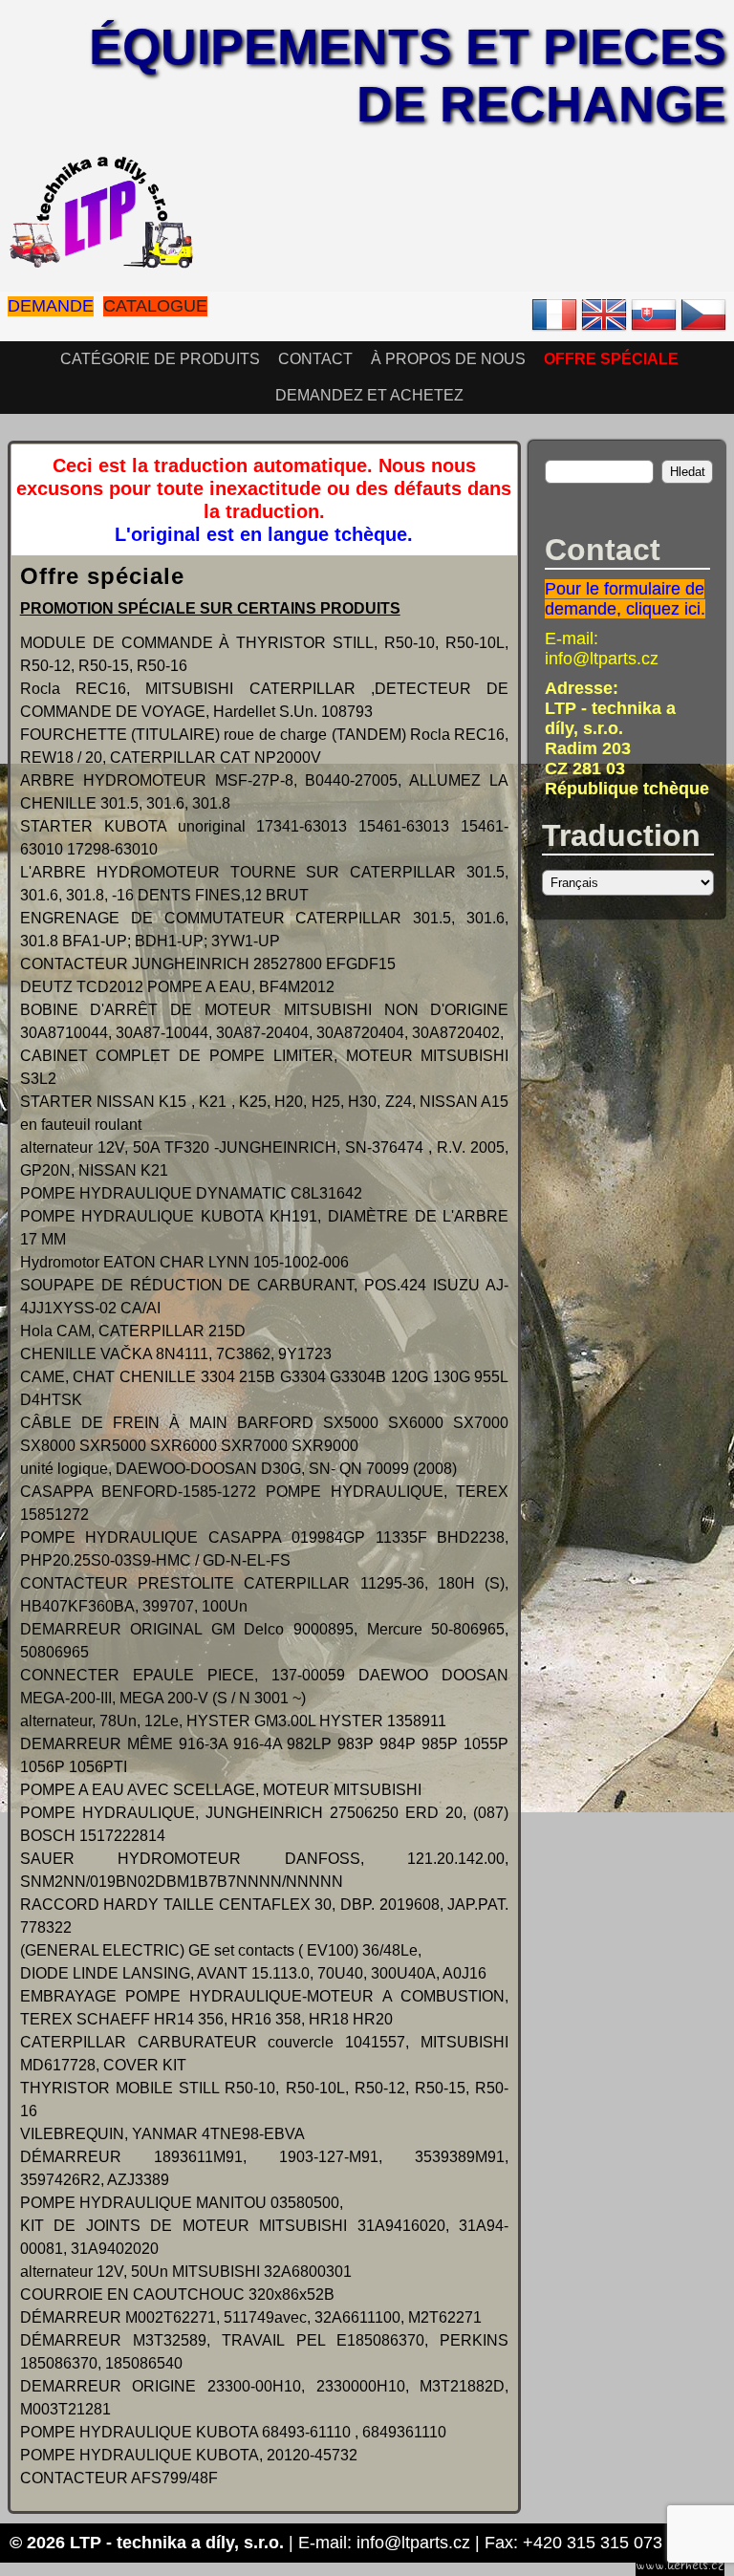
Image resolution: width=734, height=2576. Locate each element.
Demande (51, 306)
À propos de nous (448, 359)
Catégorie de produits (160, 359)
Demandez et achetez (369, 395)
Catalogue (155, 306)
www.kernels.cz (680, 2565)
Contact (315, 359)
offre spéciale (611, 359)
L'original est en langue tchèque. (264, 534)
